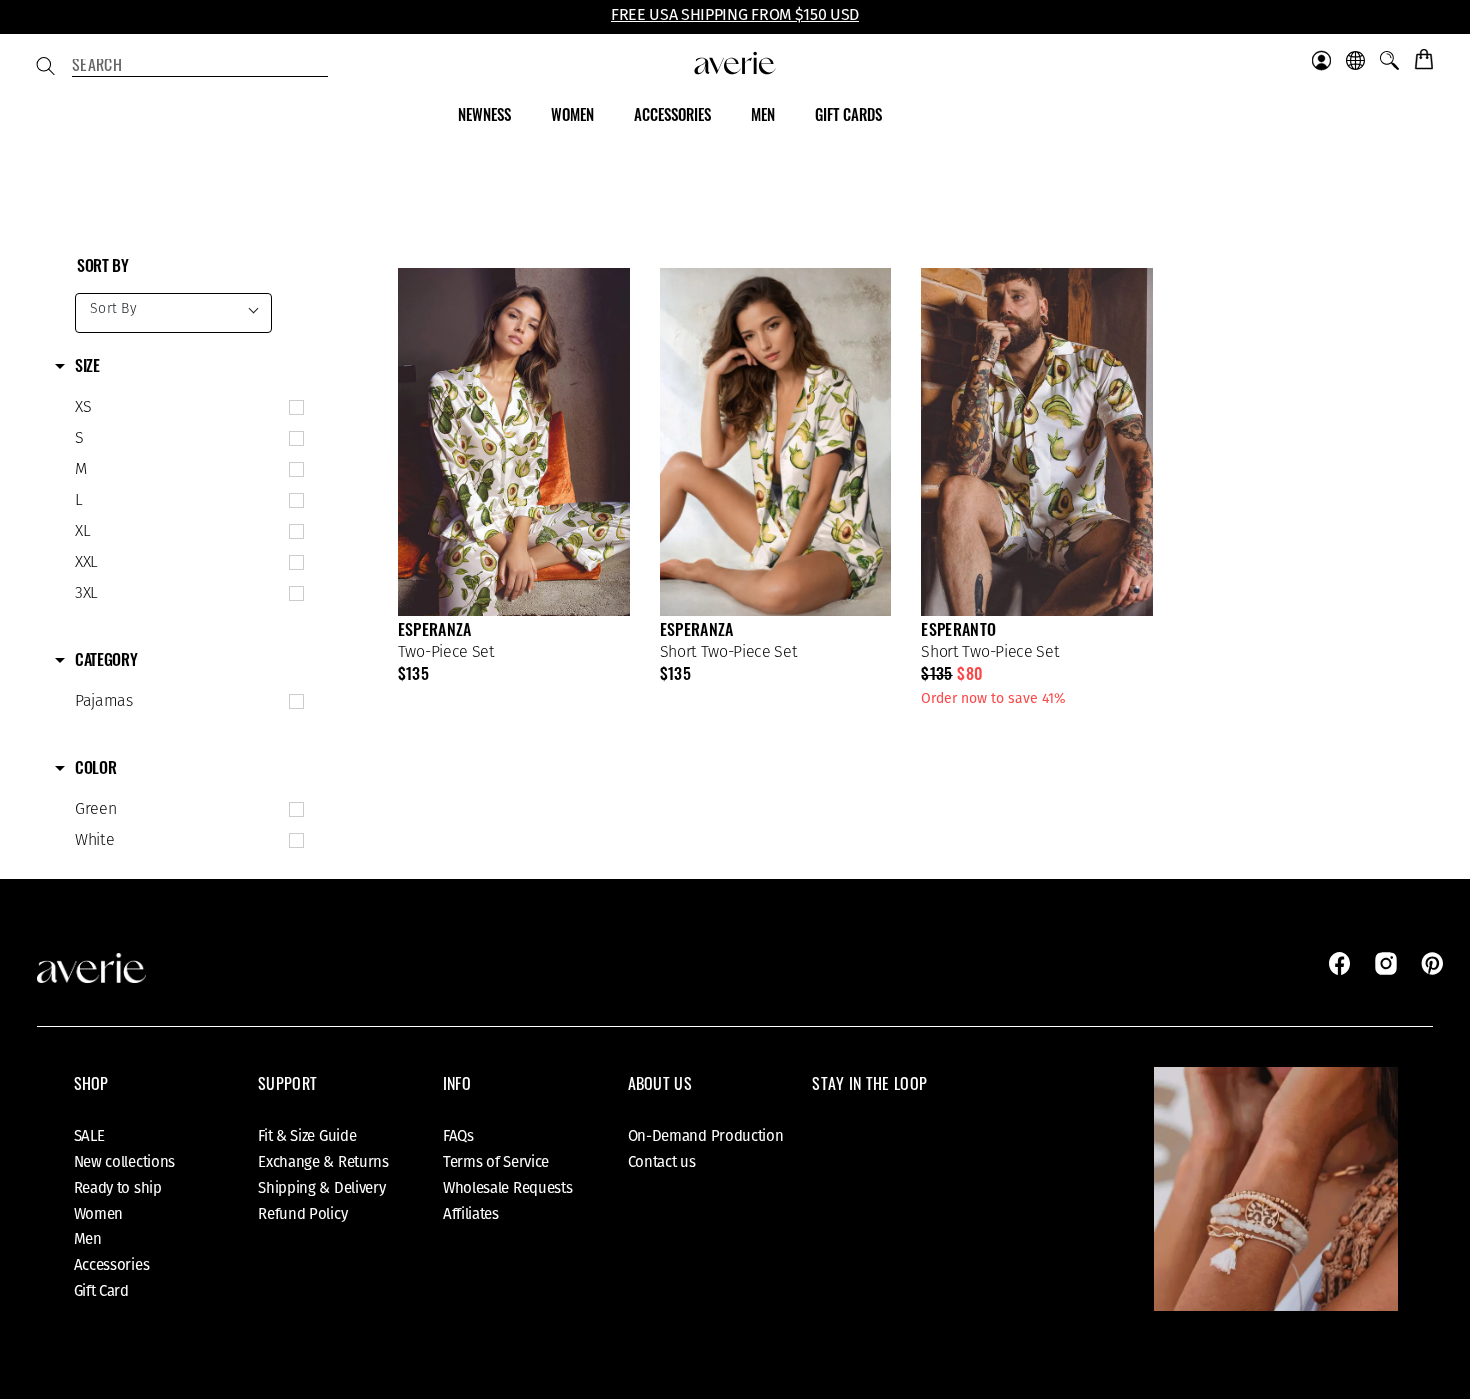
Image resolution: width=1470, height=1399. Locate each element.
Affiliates (471, 1214)
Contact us (662, 1162)
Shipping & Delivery (321, 1188)
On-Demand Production (706, 1136)
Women (99, 1214)
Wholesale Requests (508, 1188)
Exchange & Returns (323, 1162)
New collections (125, 1162)
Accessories (112, 1265)
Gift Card (101, 1291)
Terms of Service (496, 1162)
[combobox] (200, 68)
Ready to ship (118, 1188)
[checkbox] (185, 408)
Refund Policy (302, 1214)
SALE (89, 1136)
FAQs (458, 1136)
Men (88, 1239)
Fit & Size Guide (307, 1136)
